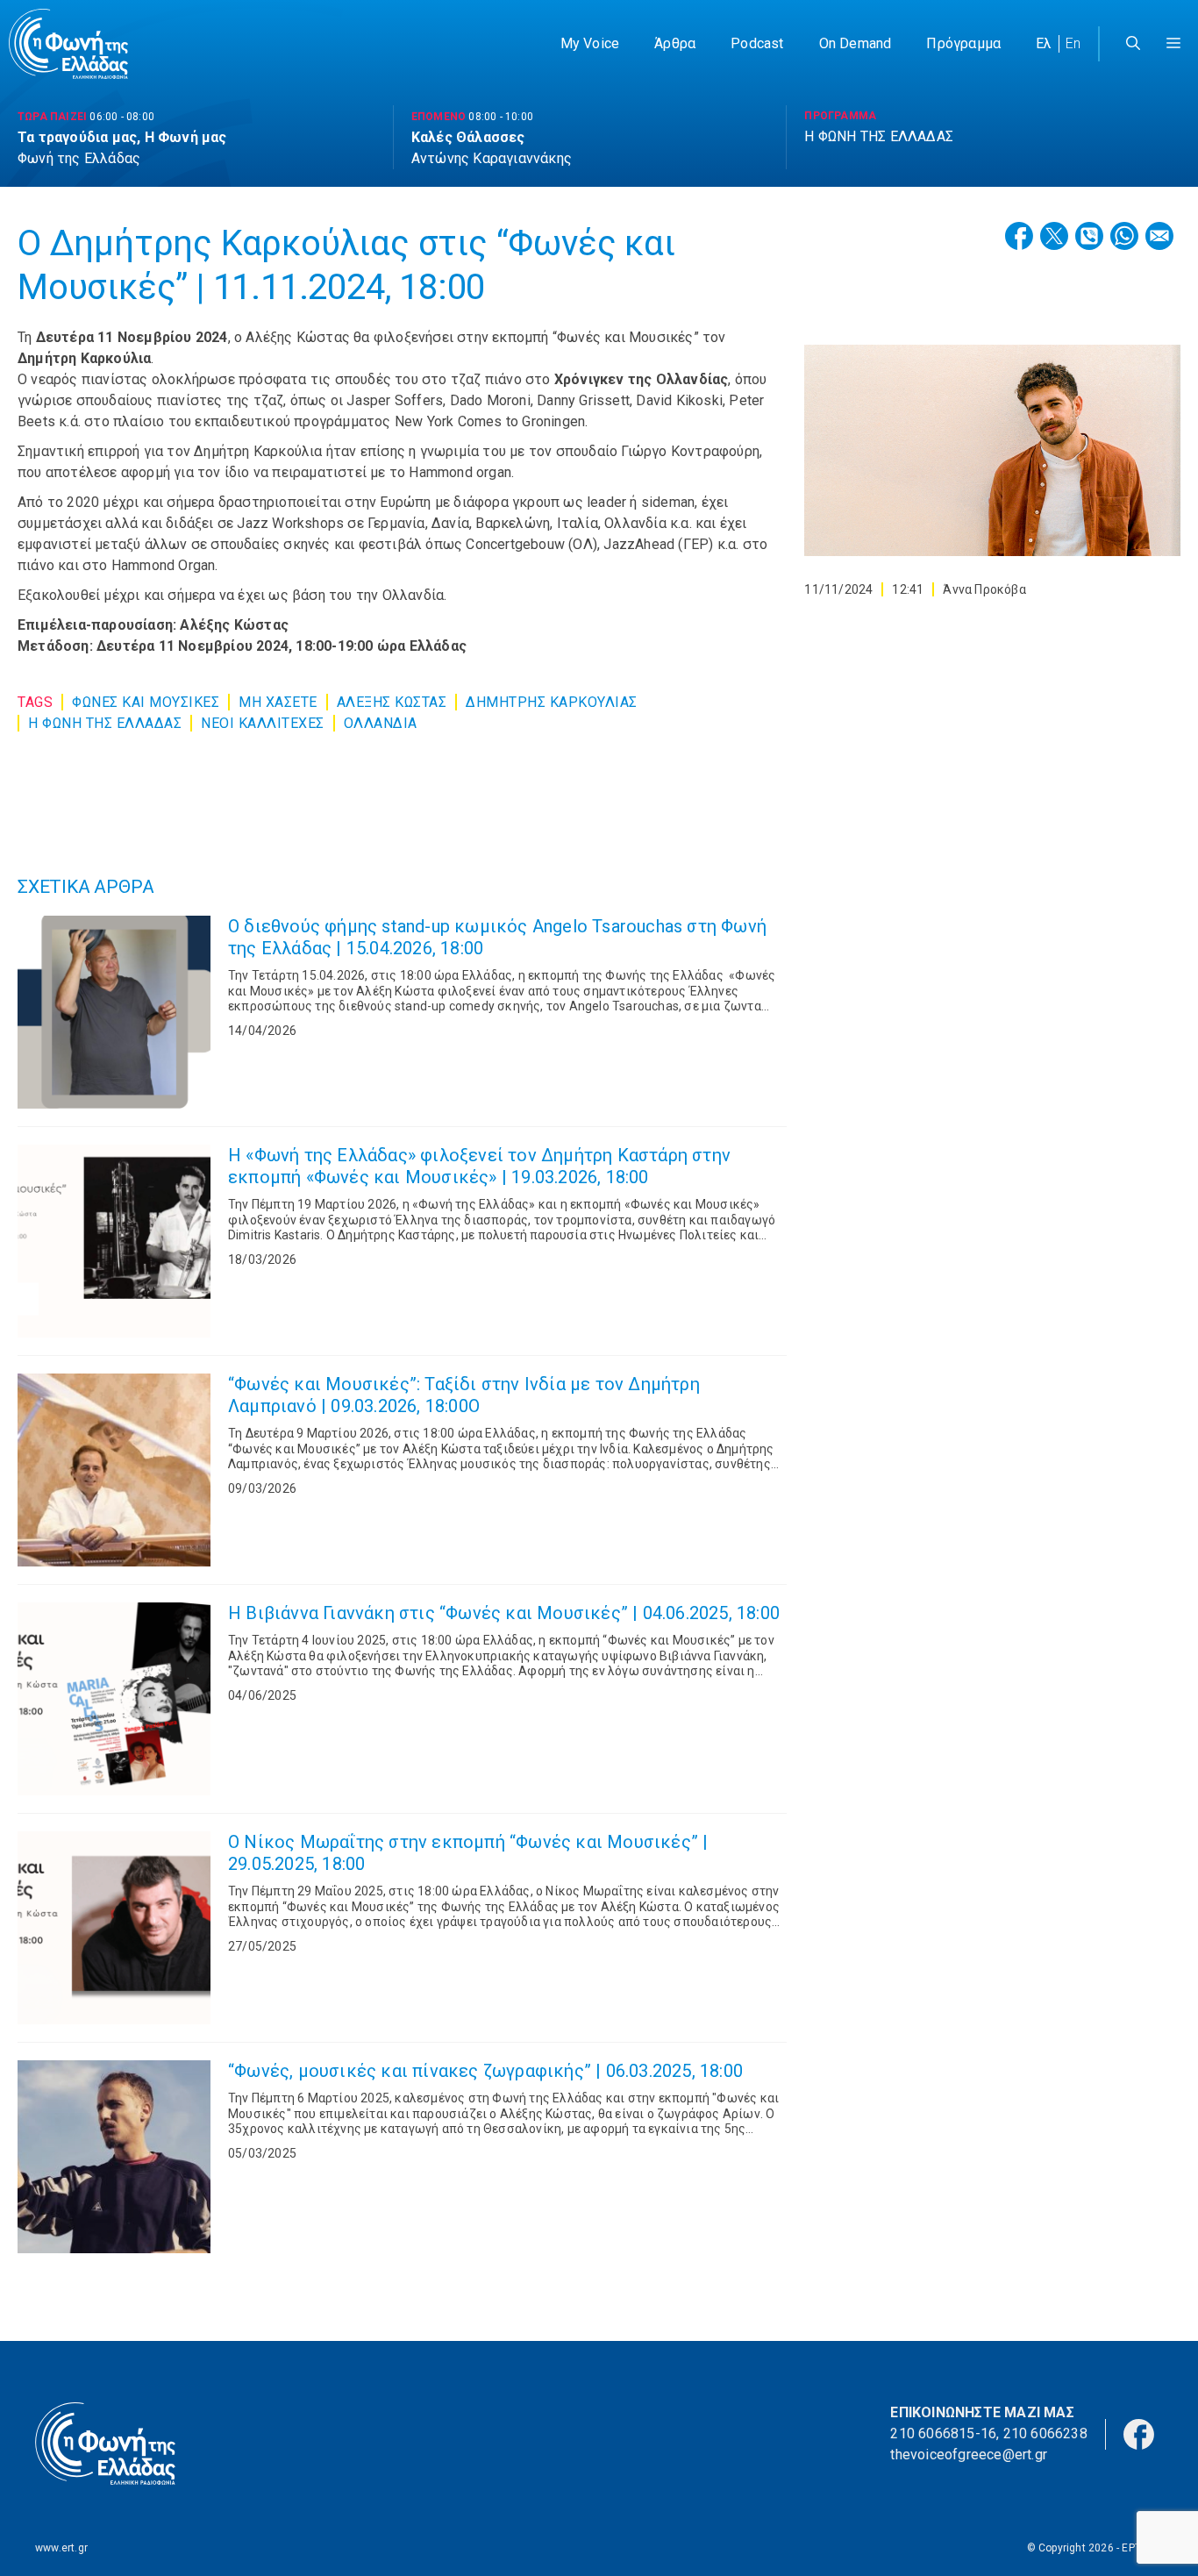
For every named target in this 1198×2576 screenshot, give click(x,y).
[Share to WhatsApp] (1124, 236)
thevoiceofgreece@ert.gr (969, 2455)
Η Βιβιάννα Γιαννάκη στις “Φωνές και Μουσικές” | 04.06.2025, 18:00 (504, 1613)
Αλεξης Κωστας (392, 702)
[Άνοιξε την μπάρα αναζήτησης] (1133, 44)
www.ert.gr (61, 2548)
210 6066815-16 (943, 2433)
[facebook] (1139, 2433)
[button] (1173, 44)
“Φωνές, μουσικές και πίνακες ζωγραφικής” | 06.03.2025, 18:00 (485, 2071)
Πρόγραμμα (963, 43)
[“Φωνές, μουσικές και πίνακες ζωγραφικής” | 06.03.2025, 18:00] (114, 2157)
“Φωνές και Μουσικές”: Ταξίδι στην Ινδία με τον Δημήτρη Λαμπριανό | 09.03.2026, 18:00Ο (464, 1395)
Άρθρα (675, 43)
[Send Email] (1159, 236)
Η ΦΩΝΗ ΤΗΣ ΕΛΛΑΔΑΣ (105, 723)
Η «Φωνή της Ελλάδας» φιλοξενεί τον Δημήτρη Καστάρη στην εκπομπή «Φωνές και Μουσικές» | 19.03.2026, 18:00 (479, 1166)
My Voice (590, 43)
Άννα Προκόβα (984, 589)
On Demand (856, 43)
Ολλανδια (381, 723)
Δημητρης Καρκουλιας (552, 702)
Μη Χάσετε (278, 702)
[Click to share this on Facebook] (1019, 236)
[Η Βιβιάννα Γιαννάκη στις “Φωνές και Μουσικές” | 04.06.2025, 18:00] (114, 1699)
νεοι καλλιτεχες (263, 723)
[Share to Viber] (1089, 236)
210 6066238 (1045, 2433)
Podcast (757, 43)
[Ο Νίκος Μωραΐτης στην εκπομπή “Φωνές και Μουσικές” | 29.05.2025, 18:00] (114, 1928)
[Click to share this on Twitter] (1054, 236)
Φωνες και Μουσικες (146, 702)
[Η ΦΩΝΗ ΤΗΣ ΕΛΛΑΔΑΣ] (68, 44)
